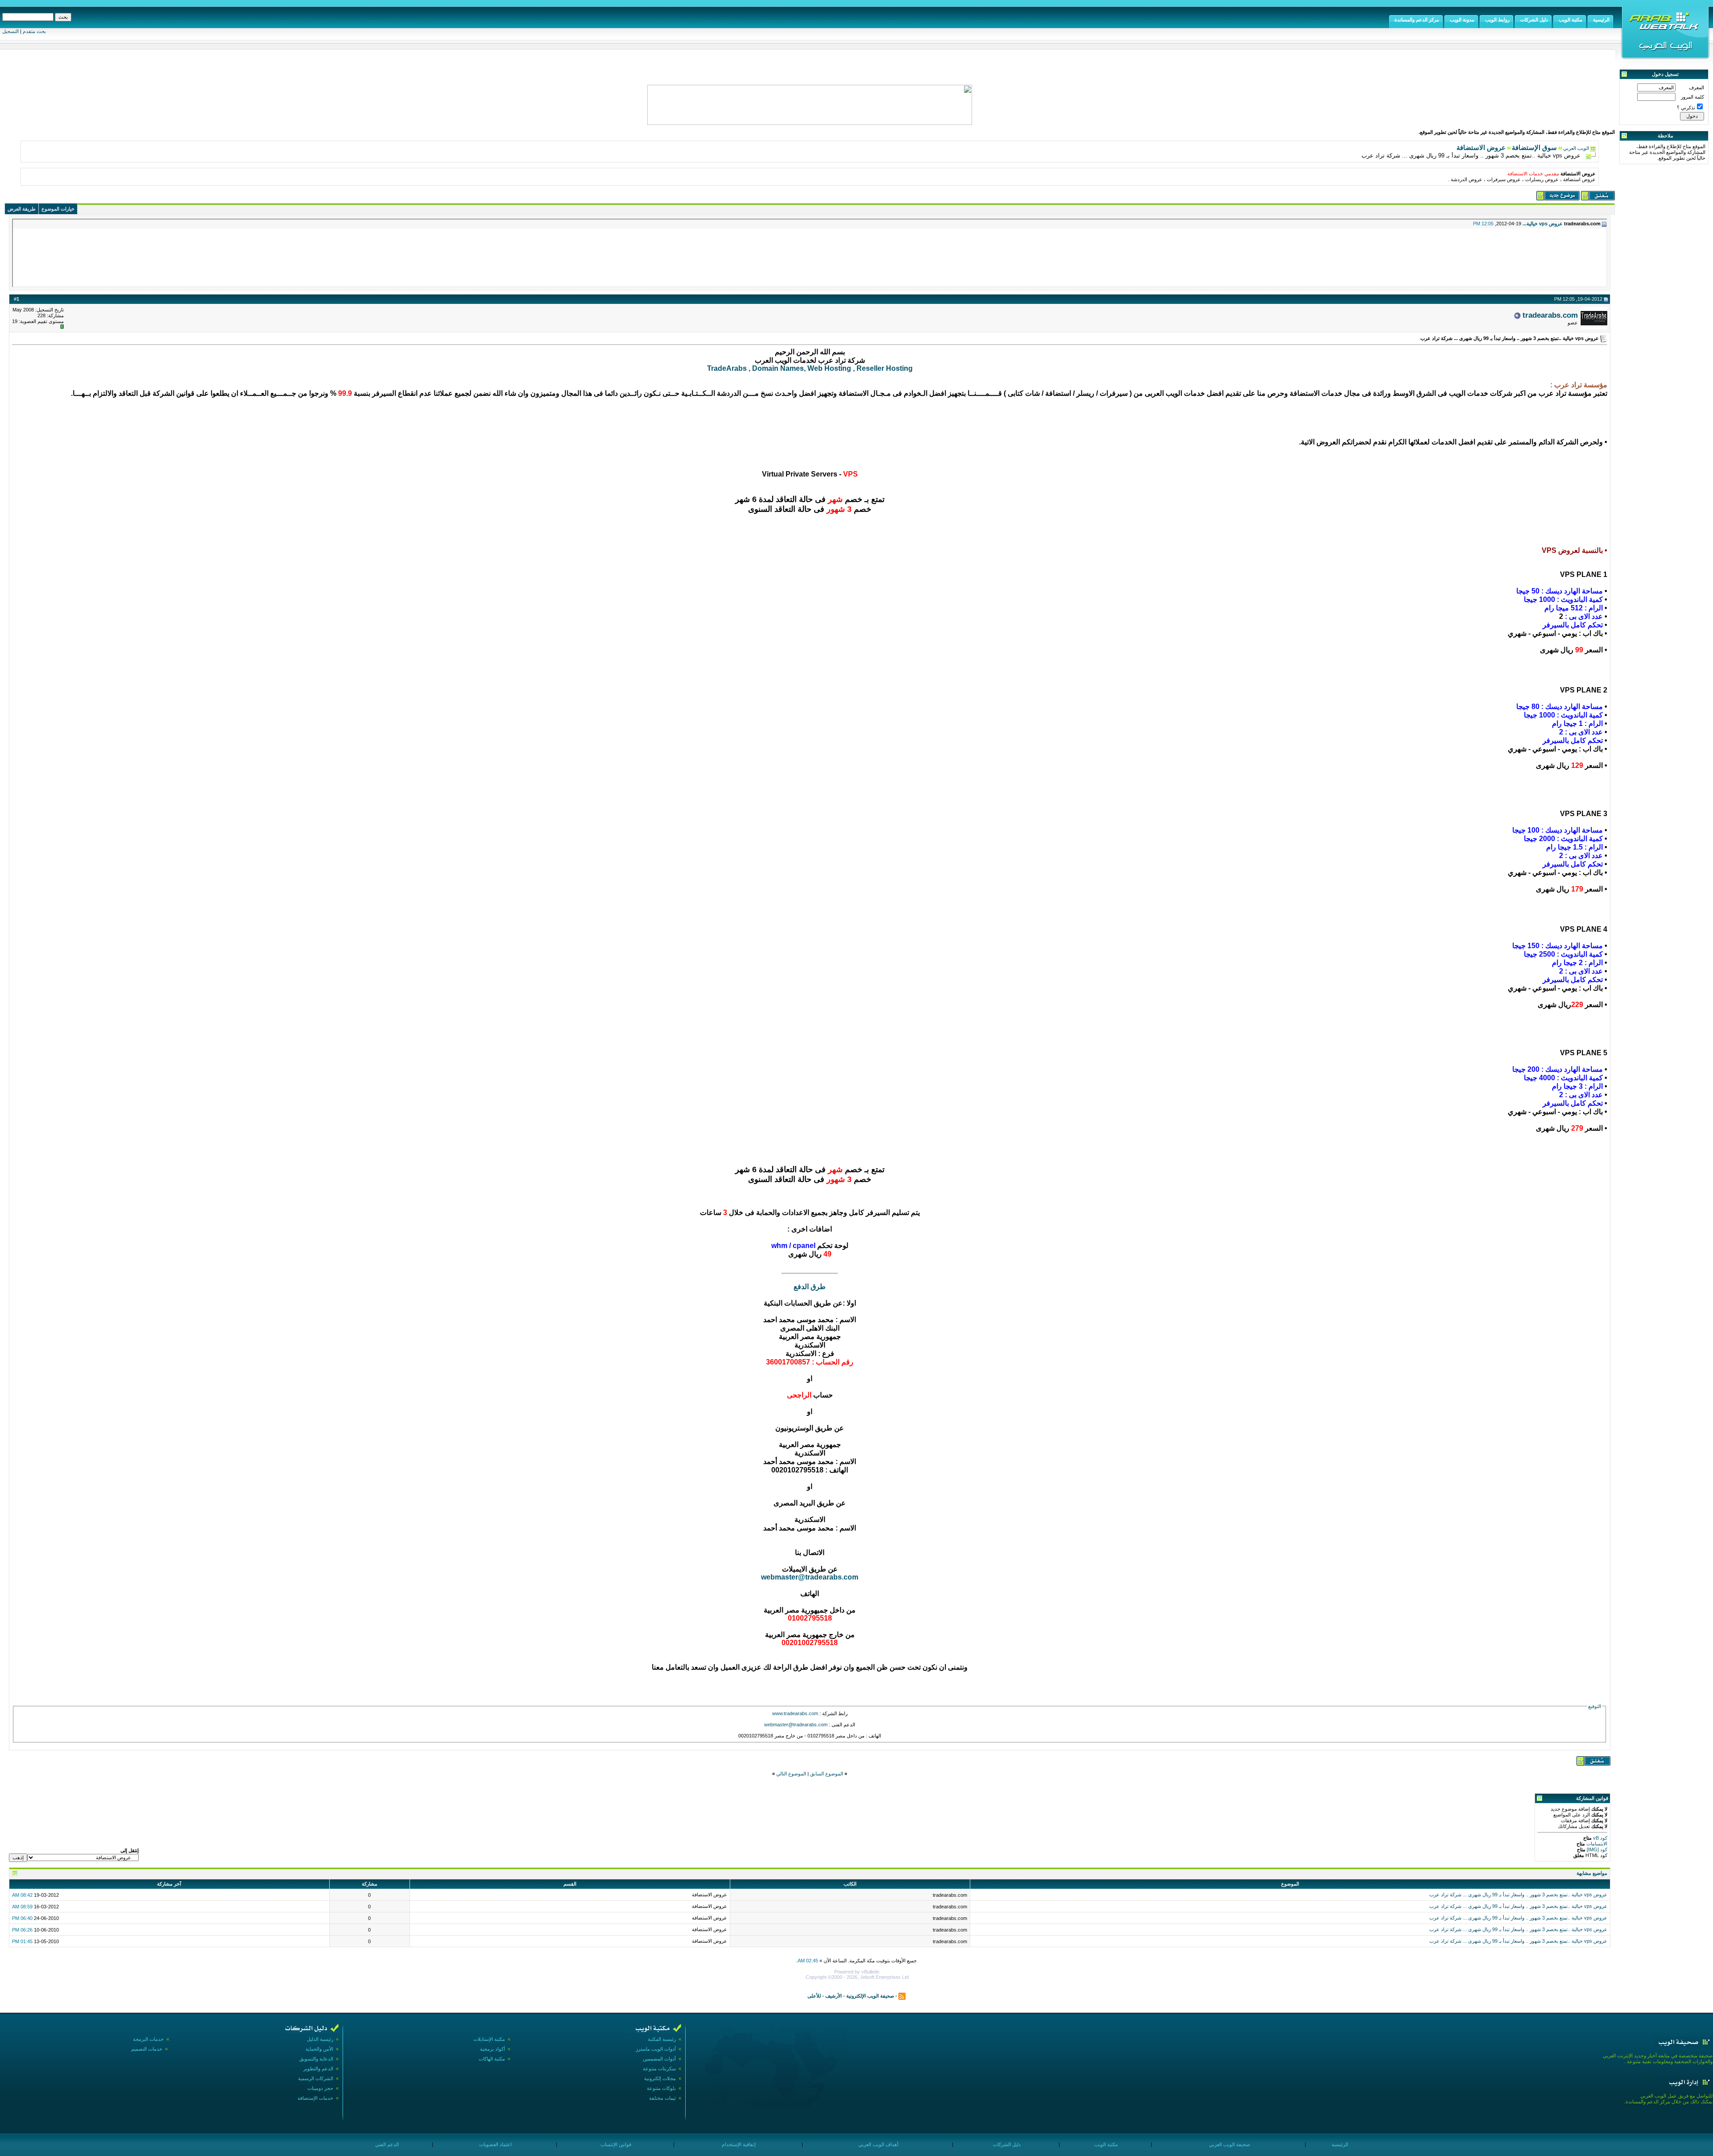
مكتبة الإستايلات (489, 2039)
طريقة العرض (22, 209)
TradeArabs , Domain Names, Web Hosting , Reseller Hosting (810, 368)
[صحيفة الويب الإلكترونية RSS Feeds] (902, 1995)
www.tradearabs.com (795, 1713)
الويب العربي (1576, 148)
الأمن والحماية (319, 2049)
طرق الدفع (810, 1287)
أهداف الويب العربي (878, 2144)
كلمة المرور (1692, 97)
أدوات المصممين (659, 2059)
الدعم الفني (386, 2144)
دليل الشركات (1006, 2144)
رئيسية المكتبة (662, 2039)
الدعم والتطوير (318, 2069)
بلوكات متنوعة (661, 2088)
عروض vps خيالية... (1543, 224)
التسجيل (10, 31)
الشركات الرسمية (316, 2078)
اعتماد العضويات (495, 2144)
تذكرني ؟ (1686, 108)
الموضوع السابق (827, 1774)
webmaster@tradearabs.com (810, 1577)
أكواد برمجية (492, 2049)
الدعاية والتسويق (316, 2059)
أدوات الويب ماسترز (656, 2049)
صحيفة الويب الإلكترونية (870, 1995)
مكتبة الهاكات (492, 2059)
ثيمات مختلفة (662, 2098)
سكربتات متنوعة (659, 2069)
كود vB (1599, 1838)
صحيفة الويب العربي (1229, 2144)
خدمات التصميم (147, 2049)
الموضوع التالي (791, 1774)
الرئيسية (1339, 2144)
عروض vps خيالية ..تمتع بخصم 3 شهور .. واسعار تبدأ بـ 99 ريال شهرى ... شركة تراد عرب (1518, 1895)
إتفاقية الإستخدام (738, 2144)
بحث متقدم (34, 31)
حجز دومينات (320, 2088)
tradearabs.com (1550, 315)
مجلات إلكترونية (660, 2078)
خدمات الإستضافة (315, 2098)
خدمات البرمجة (148, 2039)
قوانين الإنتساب (615, 2144)
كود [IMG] (1597, 1849)
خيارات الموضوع (58, 209)
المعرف (1696, 87)
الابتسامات (1596, 1844)
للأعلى (814, 1995)
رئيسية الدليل (320, 2039)
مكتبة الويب (1105, 2144)
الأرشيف (834, 1995)
